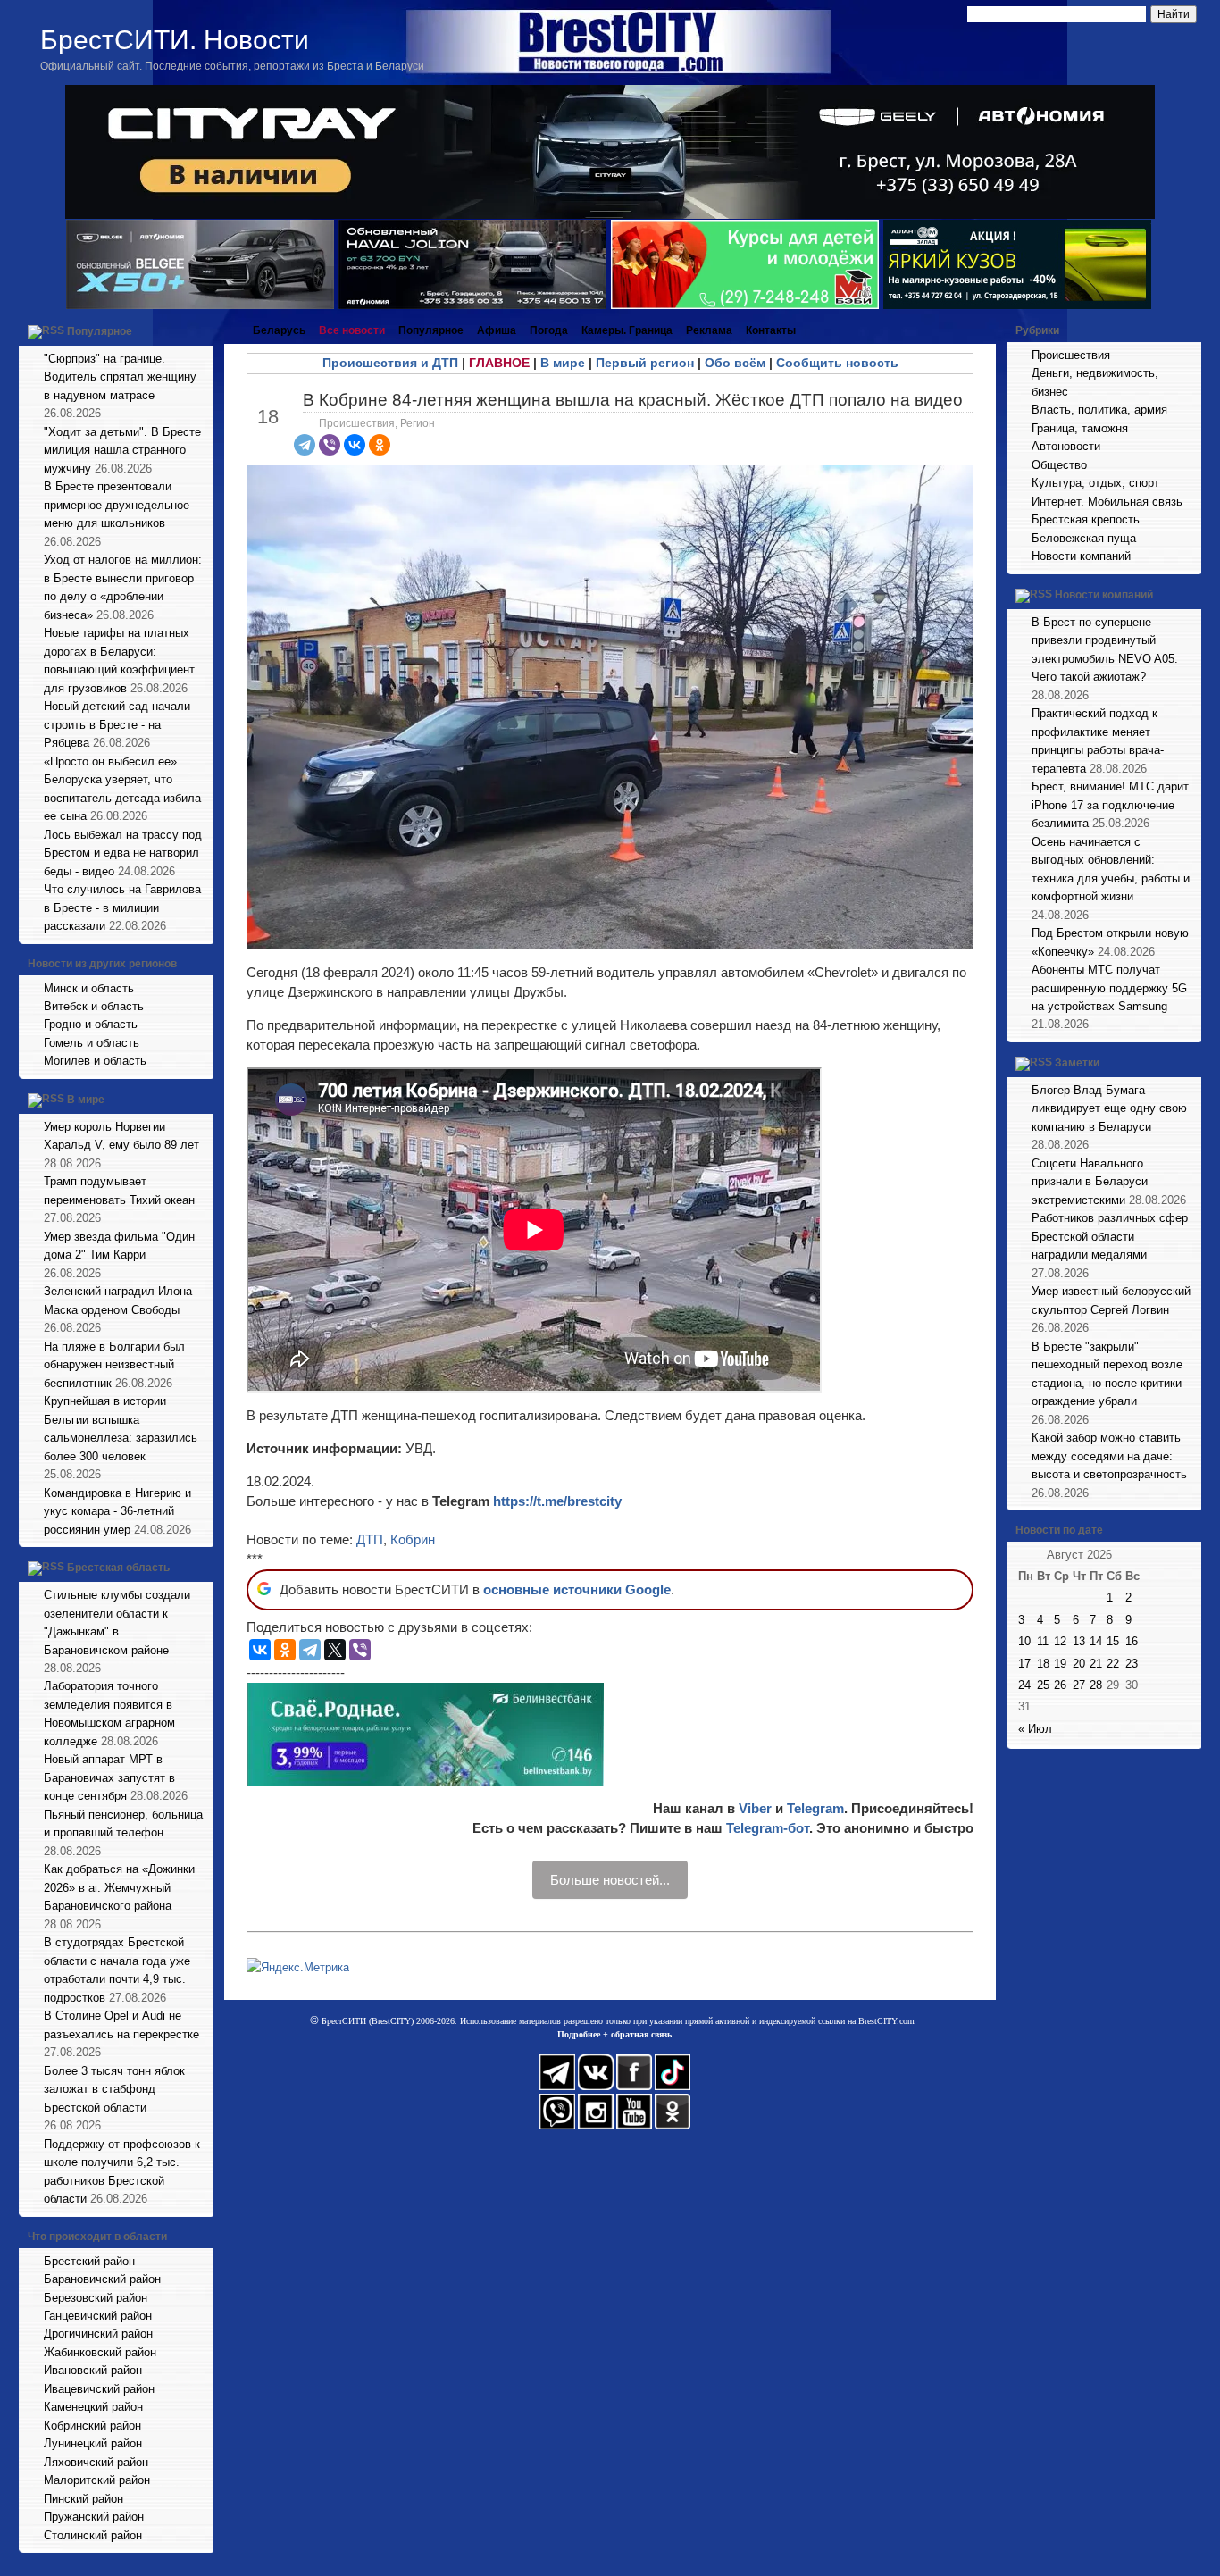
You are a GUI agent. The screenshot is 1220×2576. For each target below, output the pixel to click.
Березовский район (96, 2298)
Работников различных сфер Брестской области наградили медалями (1110, 1236)
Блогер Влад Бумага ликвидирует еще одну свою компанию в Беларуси (1109, 1108)
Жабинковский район (100, 2352)
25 (1043, 1685)
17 (1024, 1664)
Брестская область (118, 1568)
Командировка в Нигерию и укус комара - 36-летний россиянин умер (117, 1511)
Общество (1059, 465)
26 (1060, 1685)
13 (1079, 1641)
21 (1096, 1664)
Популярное (100, 331)
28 (1096, 1685)
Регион (418, 423)
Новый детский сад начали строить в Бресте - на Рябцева (117, 724)
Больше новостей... (610, 1880)
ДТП (370, 1539)
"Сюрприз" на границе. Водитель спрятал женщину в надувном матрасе (120, 377)
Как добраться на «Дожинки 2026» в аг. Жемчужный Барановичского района (119, 1887)
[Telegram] (305, 445)
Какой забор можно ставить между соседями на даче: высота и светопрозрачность (1109, 1456)
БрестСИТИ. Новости (175, 40)
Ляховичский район (96, 2462)
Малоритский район (97, 2480)
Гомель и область (92, 1043)
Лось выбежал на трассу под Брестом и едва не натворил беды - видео (123, 853)
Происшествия (357, 423)
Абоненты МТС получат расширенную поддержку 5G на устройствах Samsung (1109, 988)
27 (1079, 1685)
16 (1132, 1641)
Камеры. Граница (627, 330)
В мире (86, 1100)
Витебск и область (94, 1006)
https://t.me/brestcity (557, 1501)
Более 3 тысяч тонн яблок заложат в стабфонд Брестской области (114, 2089)
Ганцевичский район (98, 2316)
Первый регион (645, 363)
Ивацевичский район (99, 2389)
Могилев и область (95, 1061)
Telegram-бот (768, 1828)
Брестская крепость (1086, 519)
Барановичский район (102, 2279)
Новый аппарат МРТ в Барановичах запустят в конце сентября (109, 1777)
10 (1024, 1641)
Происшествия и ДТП (390, 363)
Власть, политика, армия (1099, 410)
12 (1060, 1641)
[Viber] (330, 445)
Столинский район (93, 2535)
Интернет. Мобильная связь (1107, 502)
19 (1060, 1664)
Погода (549, 330)
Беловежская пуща (1084, 538)
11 (1043, 1641)
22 (1113, 1664)
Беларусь (279, 330)
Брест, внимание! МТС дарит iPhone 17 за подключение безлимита (1110, 805)
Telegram (815, 1808)
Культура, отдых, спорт (1095, 483)
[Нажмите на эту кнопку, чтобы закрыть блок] (202, 330)
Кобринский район (92, 2425)
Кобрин (413, 1539)
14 (1096, 1641)
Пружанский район (94, 2517)
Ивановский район (93, 2370)
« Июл (1035, 1729)
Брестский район (89, 2261)
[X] (335, 1650)
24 (1024, 1685)
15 (1113, 1641)
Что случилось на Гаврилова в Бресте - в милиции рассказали (122, 907)
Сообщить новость (837, 363)
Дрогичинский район (98, 2333)
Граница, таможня (1080, 428)
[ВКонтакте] (355, 445)
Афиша (497, 330)
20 (1079, 1664)
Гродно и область (91, 1024)
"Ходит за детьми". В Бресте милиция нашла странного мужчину (122, 450)
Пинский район (84, 2499)
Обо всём (735, 363)
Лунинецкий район (93, 2443)
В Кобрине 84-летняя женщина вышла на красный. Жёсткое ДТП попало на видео (633, 400)
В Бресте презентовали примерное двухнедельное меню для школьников (117, 505)
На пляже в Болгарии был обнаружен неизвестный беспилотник (114, 1365)
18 (1043, 1664)
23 (1132, 1664)
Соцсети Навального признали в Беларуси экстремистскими (1090, 1182)
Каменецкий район (93, 2407)
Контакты (771, 330)
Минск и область (89, 988)
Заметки (1077, 1063)
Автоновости (1066, 446)
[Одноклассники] (380, 445)
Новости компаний (1081, 556)
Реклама (709, 330)
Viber (755, 1808)
